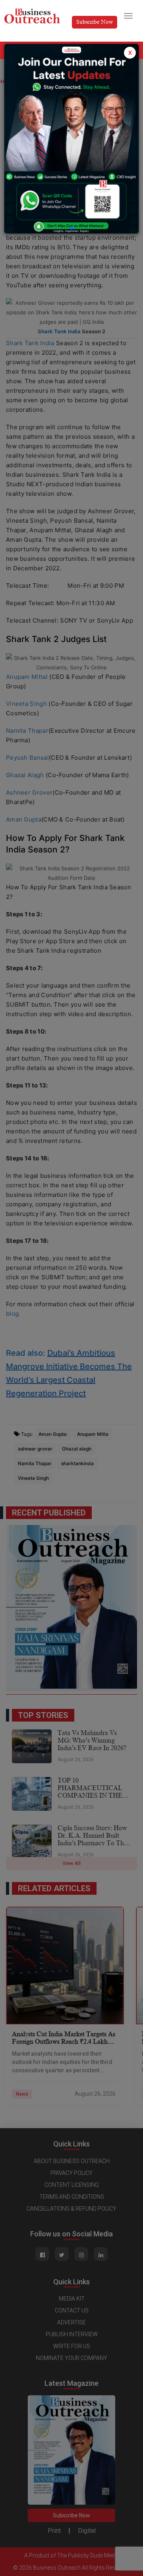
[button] (71, 228)
